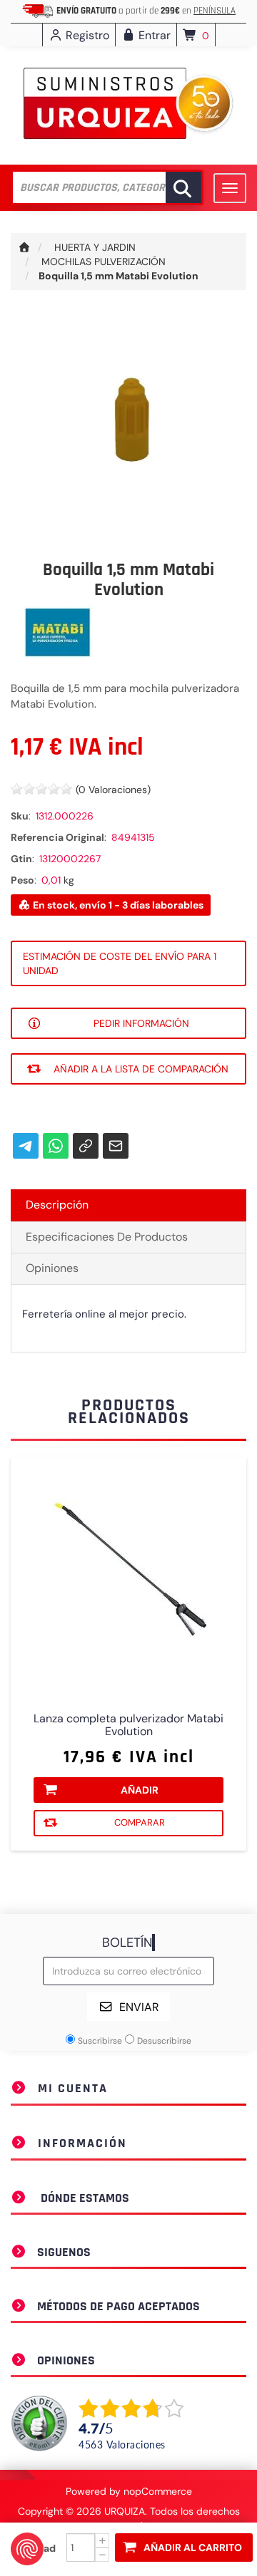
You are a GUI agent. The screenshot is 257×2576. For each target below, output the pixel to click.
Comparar (140, 1822)
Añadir (140, 1790)
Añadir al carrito (193, 2547)
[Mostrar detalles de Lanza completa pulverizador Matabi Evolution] (128, 1574)
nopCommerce (158, 2491)
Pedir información (141, 1023)
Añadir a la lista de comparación (141, 1069)
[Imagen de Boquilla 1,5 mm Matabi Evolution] (128, 428)
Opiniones (52, 1268)
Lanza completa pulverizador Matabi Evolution (128, 1725)
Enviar (139, 2007)
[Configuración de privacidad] (27, 2549)
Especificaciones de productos (107, 1237)
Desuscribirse (164, 2041)
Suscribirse (100, 2041)
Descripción (57, 1205)
